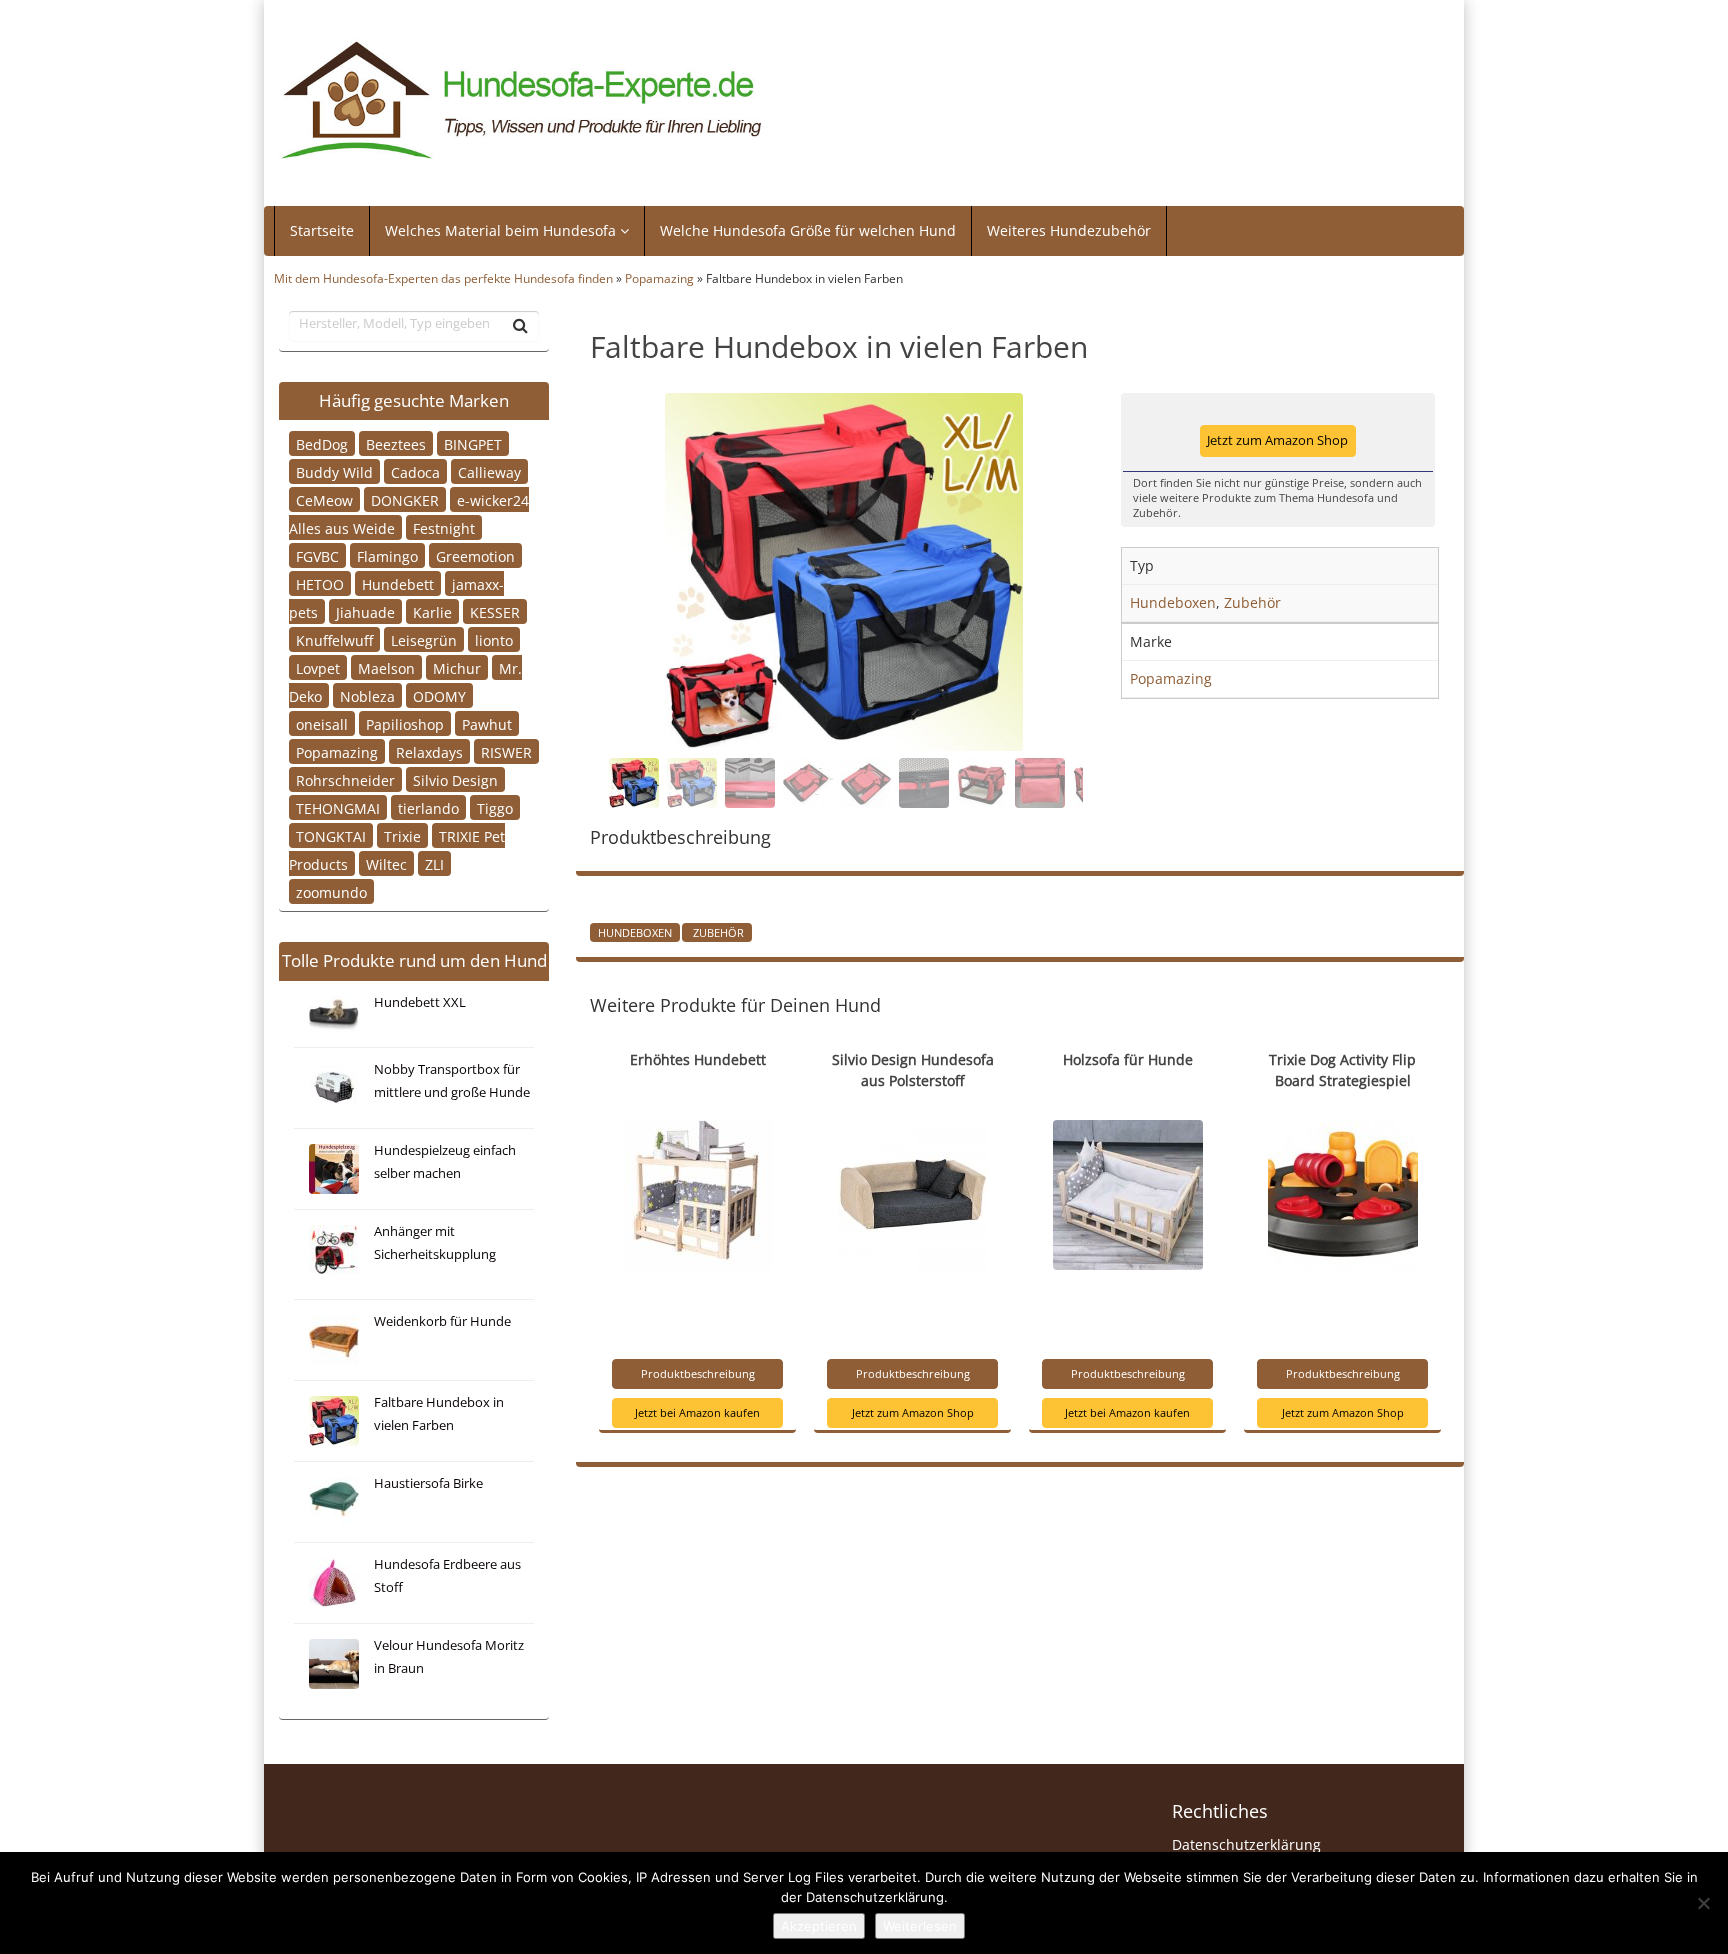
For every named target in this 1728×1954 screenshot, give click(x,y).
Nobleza (367, 695)
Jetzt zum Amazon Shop (1277, 440)
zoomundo (331, 891)
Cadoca (415, 471)
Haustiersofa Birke (428, 1483)
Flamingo (387, 555)
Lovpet (318, 667)
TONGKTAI (331, 835)
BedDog (322, 443)
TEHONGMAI (338, 807)
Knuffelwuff (334, 639)
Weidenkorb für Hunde (442, 1321)
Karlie (432, 611)
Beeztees (396, 443)
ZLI (434, 863)
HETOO (320, 583)
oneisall (322, 723)
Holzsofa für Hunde (1128, 1059)
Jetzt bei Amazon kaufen (697, 1412)
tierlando (428, 807)
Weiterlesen (920, 1926)
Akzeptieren (819, 1926)
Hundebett (398, 583)
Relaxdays (429, 751)
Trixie (402, 835)
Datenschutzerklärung (1246, 1844)
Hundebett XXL (420, 1002)
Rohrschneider (345, 779)
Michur (457, 667)
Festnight (444, 527)
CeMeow (324, 499)
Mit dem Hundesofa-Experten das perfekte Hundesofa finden (443, 278)
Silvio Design (455, 779)
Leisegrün (424, 639)
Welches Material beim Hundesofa (502, 230)
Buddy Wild (334, 471)
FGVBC (317, 555)
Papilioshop (405, 723)
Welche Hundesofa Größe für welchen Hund (808, 230)
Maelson (386, 667)
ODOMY (439, 695)
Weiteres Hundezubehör (1069, 230)
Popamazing (659, 278)
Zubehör (717, 932)
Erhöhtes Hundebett (698, 1059)
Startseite (322, 230)
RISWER (506, 751)
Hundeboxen (635, 932)
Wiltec (386, 863)
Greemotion (475, 555)
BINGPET (473, 443)
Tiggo (495, 807)
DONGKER (405, 499)
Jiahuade (365, 611)
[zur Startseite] (522, 101)
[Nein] (1703, 1903)
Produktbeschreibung (698, 1373)
